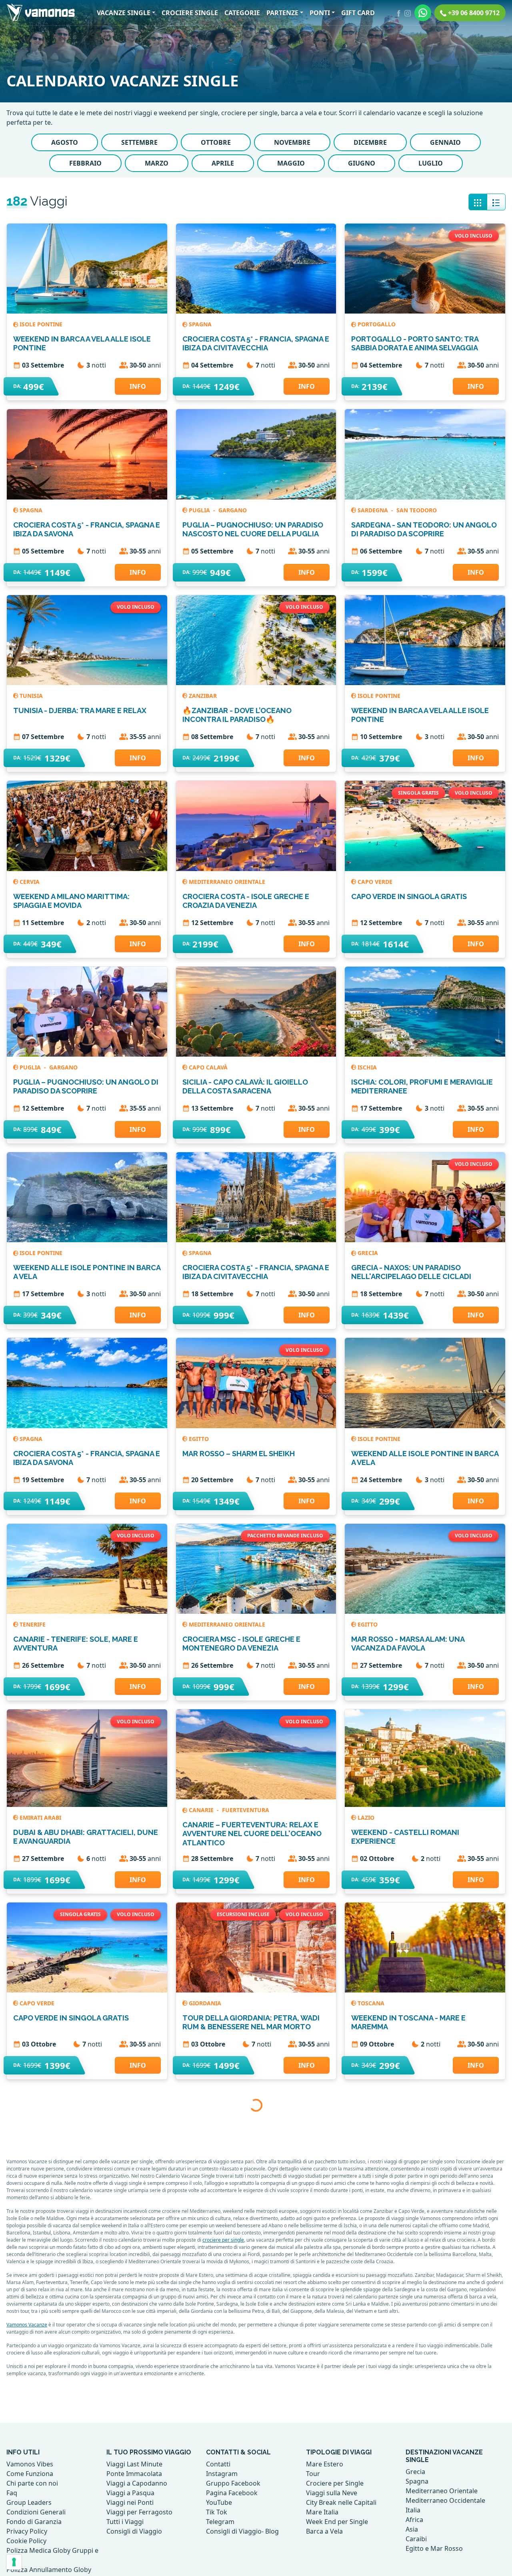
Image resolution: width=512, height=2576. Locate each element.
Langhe (31, 2567)
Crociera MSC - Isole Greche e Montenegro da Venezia (241, 1644)
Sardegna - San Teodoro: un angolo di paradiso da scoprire (424, 529)
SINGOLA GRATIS (418, 793)
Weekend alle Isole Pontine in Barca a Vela (87, 1272)
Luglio (431, 163)
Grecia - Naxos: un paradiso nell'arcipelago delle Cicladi (411, 1272)
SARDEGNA (374, 510)
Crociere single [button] (190, 13)
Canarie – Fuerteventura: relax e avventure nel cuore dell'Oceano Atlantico (252, 1834)
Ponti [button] (320, 13)
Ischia (367, 1067)
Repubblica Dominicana (226, 2189)
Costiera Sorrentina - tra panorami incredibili (423, 2401)
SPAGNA (200, 324)
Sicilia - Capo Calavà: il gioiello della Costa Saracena (245, 1086)
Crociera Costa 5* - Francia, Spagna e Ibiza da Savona (87, 529)
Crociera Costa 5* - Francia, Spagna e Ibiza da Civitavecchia (256, 343)
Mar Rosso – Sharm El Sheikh (239, 1454)
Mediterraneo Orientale (227, 882)
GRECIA (368, 1253)
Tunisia (31, 696)
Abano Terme (378, 2567)
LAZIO (366, 1818)
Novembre (292, 142)
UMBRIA (31, 2189)
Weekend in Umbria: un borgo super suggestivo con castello (85, 2208)
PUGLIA (200, 510)
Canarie (202, 1810)
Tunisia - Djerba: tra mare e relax (80, 710)
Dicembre (370, 142)
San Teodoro (417, 510)
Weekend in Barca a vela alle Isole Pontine (82, 343)
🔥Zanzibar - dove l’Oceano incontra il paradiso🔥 (237, 715)
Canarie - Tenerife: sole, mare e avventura (76, 1644)
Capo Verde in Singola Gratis (409, 896)
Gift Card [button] (358, 13)
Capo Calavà (208, 1067)
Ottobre (216, 142)
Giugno (362, 163)
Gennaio (445, 142)
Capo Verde (375, 882)
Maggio (291, 163)
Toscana (371, 2003)
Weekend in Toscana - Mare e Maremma (408, 2022)
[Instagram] (408, 13)
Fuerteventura (246, 1810)
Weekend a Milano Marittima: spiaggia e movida (71, 901)
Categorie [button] (242, 13)
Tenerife (33, 1624)
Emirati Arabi (40, 1818)
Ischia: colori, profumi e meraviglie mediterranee (422, 1086)
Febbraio (85, 163)
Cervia (30, 882)
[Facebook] (399, 13)
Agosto (65, 142)
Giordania (205, 2003)
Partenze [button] (282, 13)
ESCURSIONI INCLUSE (243, 1914)
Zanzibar (203, 696)
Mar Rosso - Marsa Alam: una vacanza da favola (408, 1644)
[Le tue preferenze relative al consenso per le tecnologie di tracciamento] (14, 2562)
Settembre (139, 142)
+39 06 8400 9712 (473, 13)
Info (138, 386)
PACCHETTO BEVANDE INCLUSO (285, 1536)
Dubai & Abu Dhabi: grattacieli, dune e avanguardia (86, 1837)
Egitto (199, 1439)
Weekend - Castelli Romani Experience (405, 1837)
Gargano (233, 510)
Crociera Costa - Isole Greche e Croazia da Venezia (246, 901)
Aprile (223, 163)
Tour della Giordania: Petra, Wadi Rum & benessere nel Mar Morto (251, 2022)
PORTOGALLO (377, 324)
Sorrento (373, 2382)
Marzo (157, 163)
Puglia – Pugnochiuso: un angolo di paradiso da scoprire (86, 1086)
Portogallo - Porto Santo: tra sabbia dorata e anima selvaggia (415, 343)
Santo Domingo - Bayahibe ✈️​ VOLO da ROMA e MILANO (256, 2208)
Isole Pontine (41, 324)
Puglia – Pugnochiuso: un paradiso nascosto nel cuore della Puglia (253, 529)
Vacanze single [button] (124, 13)
